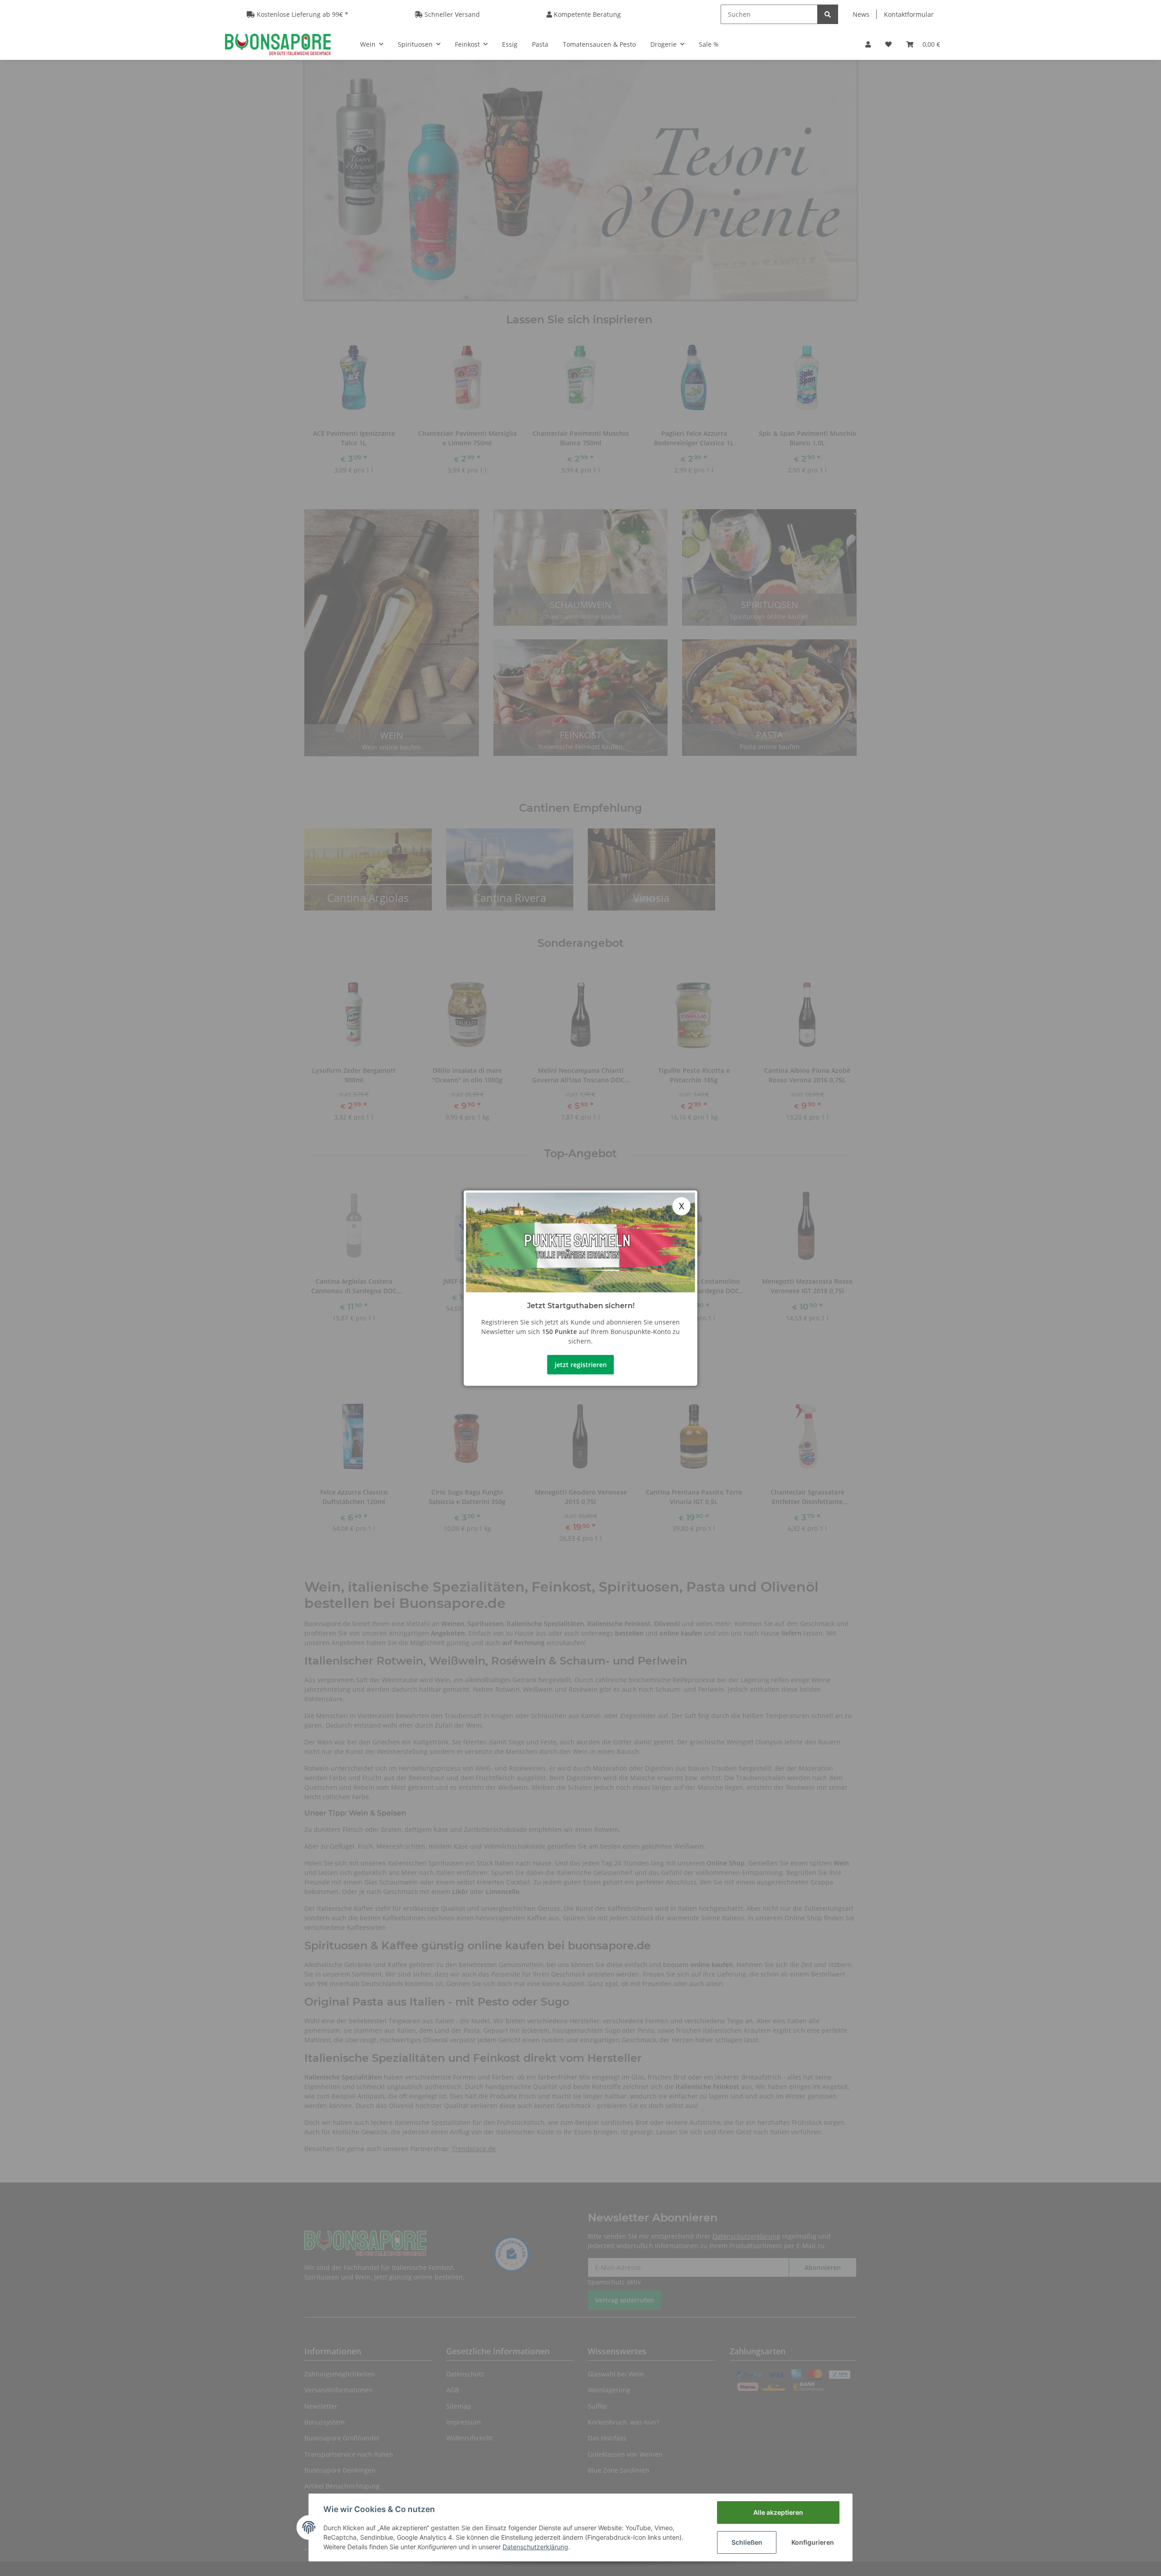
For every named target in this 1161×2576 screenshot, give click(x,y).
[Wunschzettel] (888, 44)
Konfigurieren (813, 2542)
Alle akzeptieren (778, 2512)
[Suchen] (828, 14)
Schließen (747, 2542)
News (861, 14)
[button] (868, 44)
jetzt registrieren (581, 1365)
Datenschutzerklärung (535, 2547)
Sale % (709, 44)
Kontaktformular (909, 14)
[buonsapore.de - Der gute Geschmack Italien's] (278, 44)
